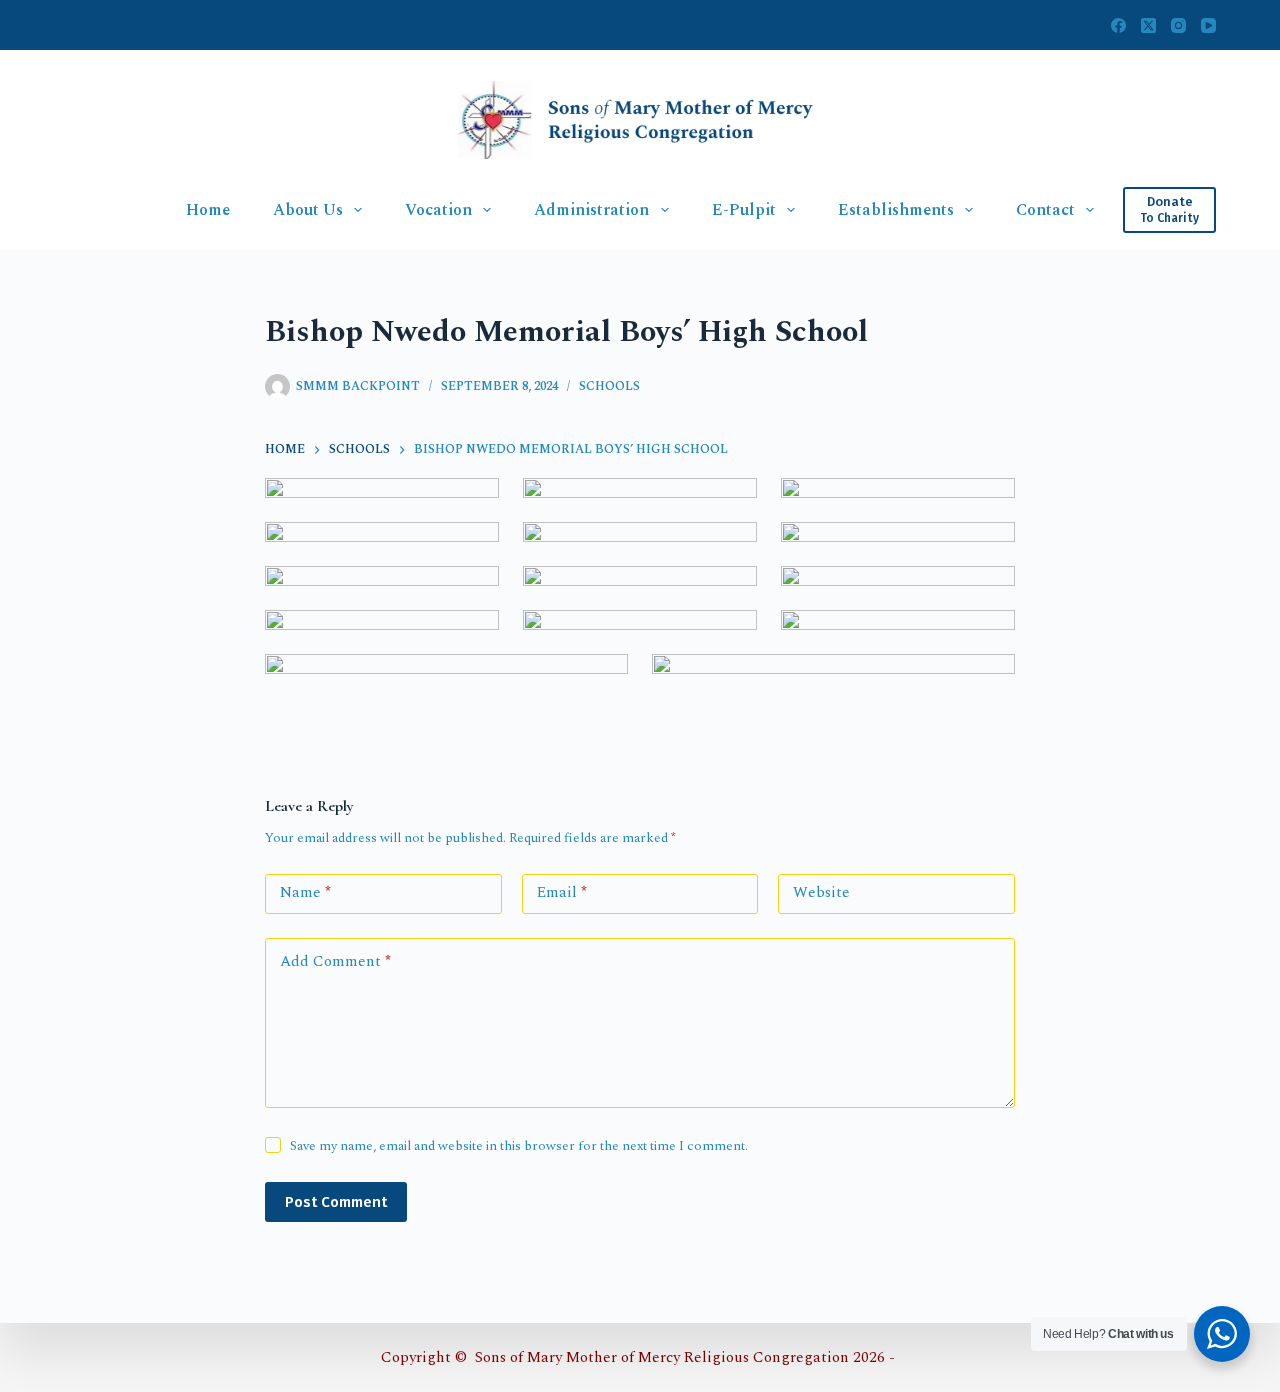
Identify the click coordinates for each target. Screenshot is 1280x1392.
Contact (1045, 210)
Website (821, 892)
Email (562, 892)
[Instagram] (1178, 25)
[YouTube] (1208, 25)
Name (305, 892)
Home (208, 210)
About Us (308, 210)
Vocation (438, 210)
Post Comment (336, 1202)
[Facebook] (1118, 25)
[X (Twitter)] (1148, 25)
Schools (609, 386)
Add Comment (335, 961)
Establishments (896, 210)
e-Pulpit (744, 210)
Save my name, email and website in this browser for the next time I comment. (519, 1146)
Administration (591, 210)
